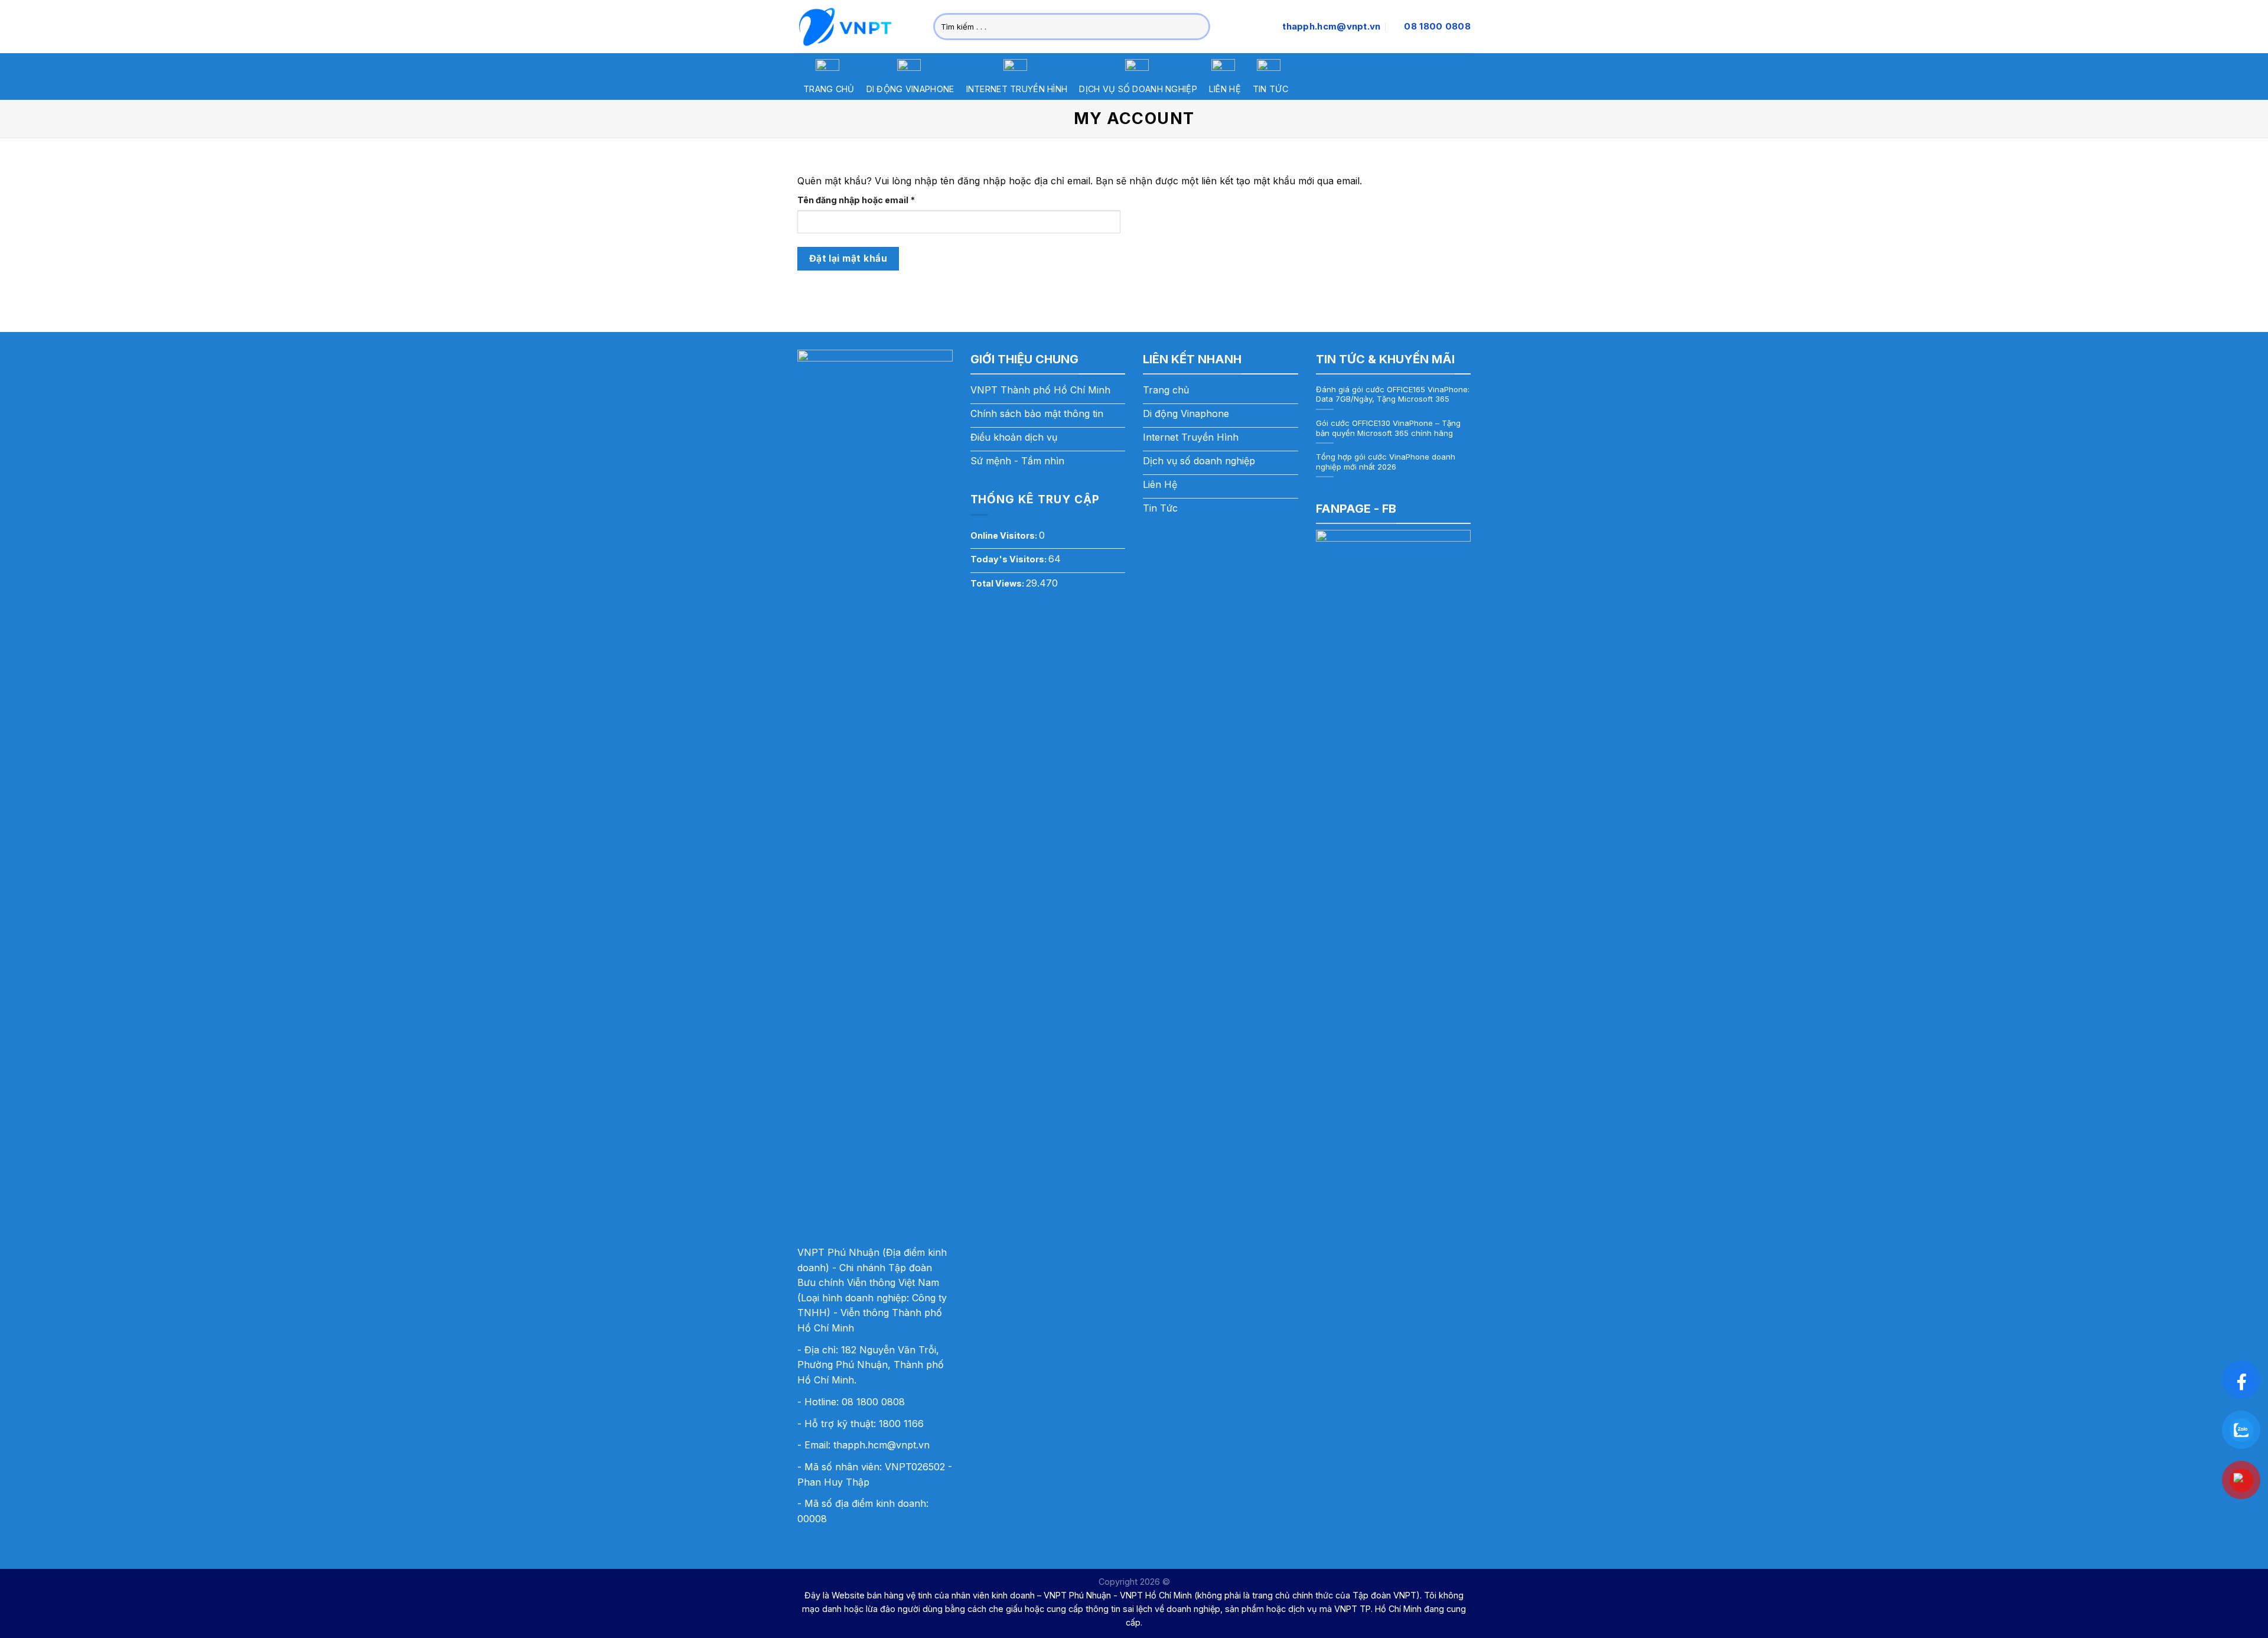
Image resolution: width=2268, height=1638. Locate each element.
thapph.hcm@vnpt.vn (882, 1445)
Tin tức (1270, 89)
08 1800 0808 (873, 1402)
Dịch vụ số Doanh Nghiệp (1138, 89)
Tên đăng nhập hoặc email (867, 201)
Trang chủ (829, 89)
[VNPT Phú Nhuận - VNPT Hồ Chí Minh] (856, 27)
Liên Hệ (1225, 89)
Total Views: (998, 583)
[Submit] (1199, 27)
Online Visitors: (1005, 535)
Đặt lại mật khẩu (848, 258)
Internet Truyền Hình (1017, 89)
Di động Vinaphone (910, 89)
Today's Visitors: (1009, 559)
